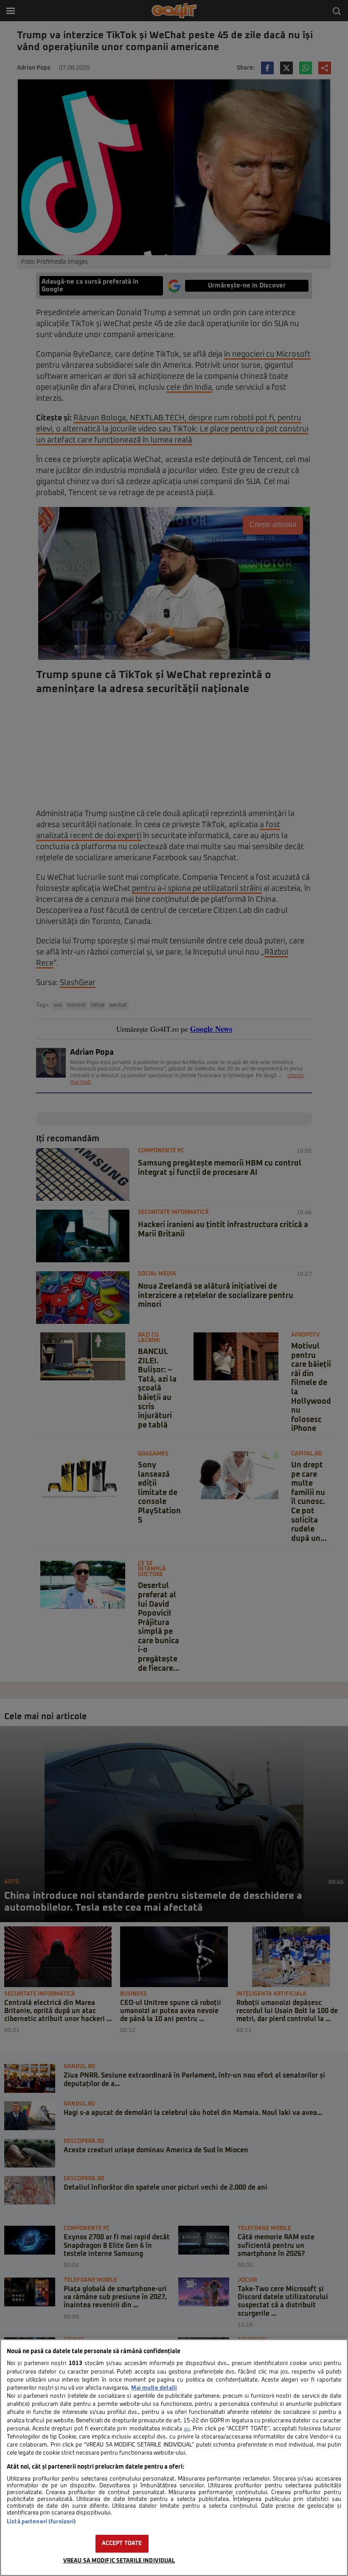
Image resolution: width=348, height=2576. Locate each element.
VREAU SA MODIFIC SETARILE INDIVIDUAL (119, 2561)
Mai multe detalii (154, 2388)
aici (187, 2429)
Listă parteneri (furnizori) (41, 2522)
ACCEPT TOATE (122, 2544)
